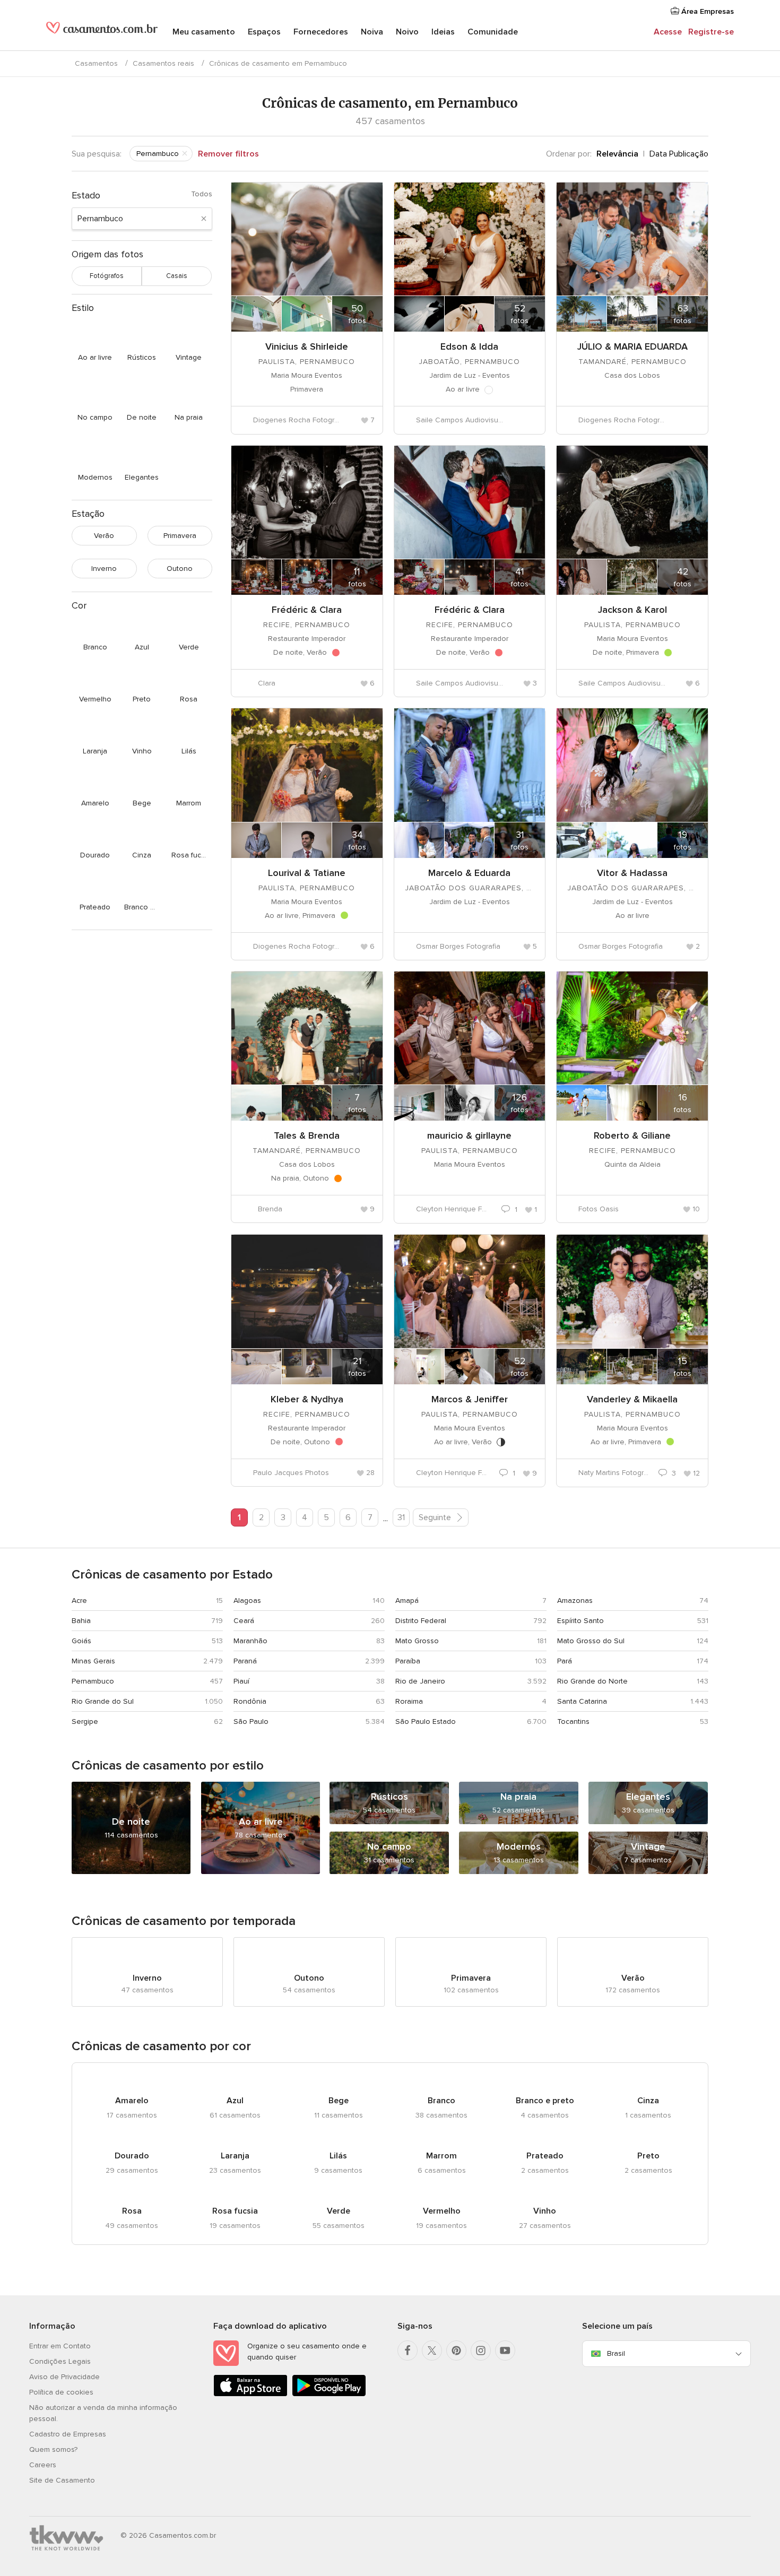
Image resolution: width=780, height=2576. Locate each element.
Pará (565, 1661)
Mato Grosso (417, 1641)
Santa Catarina (582, 1701)
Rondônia (250, 1701)
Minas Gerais (93, 1661)
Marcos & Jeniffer (470, 1399)
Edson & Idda (469, 346)
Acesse (668, 32)
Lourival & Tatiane (307, 873)
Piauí (241, 1681)
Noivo (407, 32)
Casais (177, 276)
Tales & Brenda (307, 1135)
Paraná (245, 1661)
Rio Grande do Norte (592, 1681)
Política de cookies (61, 2392)
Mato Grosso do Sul (591, 1641)
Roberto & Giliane (632, 1135)
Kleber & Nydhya (307, 1399)
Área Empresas (707, 11)
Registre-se (711, 32)
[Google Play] (329, 2394)
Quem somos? (53, 2449)
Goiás (81, 1641)
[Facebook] (408, 2351)
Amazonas (575, 1601)
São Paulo (251, 1721)
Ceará (244, 1621)
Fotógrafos (107, 276)
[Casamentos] (102, 32)
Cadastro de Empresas (68, 2434)
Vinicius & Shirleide (307, 346)
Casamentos (96, 63)
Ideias (443, 32)
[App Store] (250, 2394)
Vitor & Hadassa (632, 873)
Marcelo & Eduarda (469, 873)
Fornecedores (321, 32)
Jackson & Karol (632, 610)
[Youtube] (505, 2351)
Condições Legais (60, 2361)
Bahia (81, 1621)
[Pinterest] (456, 2351)
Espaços (264, 32)
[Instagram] (481, 2351)
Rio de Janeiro (420, 1681)
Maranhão (250, 1641)
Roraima (409, 1701)
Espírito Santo (580, 1621)
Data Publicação (679, 154)
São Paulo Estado (426, 1721)
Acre (79, 1601)
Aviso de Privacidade (64, 2377)
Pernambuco (93, 1681)
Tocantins (573, 1721)
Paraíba (408, 1661)
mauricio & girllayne (469, 1135)
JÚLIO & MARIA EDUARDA (632, 346)
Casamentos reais (163, 63)
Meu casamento (204, 32)
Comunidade (493, 32)
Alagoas (247, 1601)
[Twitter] (432, 2351)
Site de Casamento (62, 2480)
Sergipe (85, 1721)
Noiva (372, 32)
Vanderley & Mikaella (632, 1399)
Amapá (407, 1601)
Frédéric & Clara (307, 610)
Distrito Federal (421, 1621)
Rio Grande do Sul (103, 1701)
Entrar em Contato (60, 2346)
